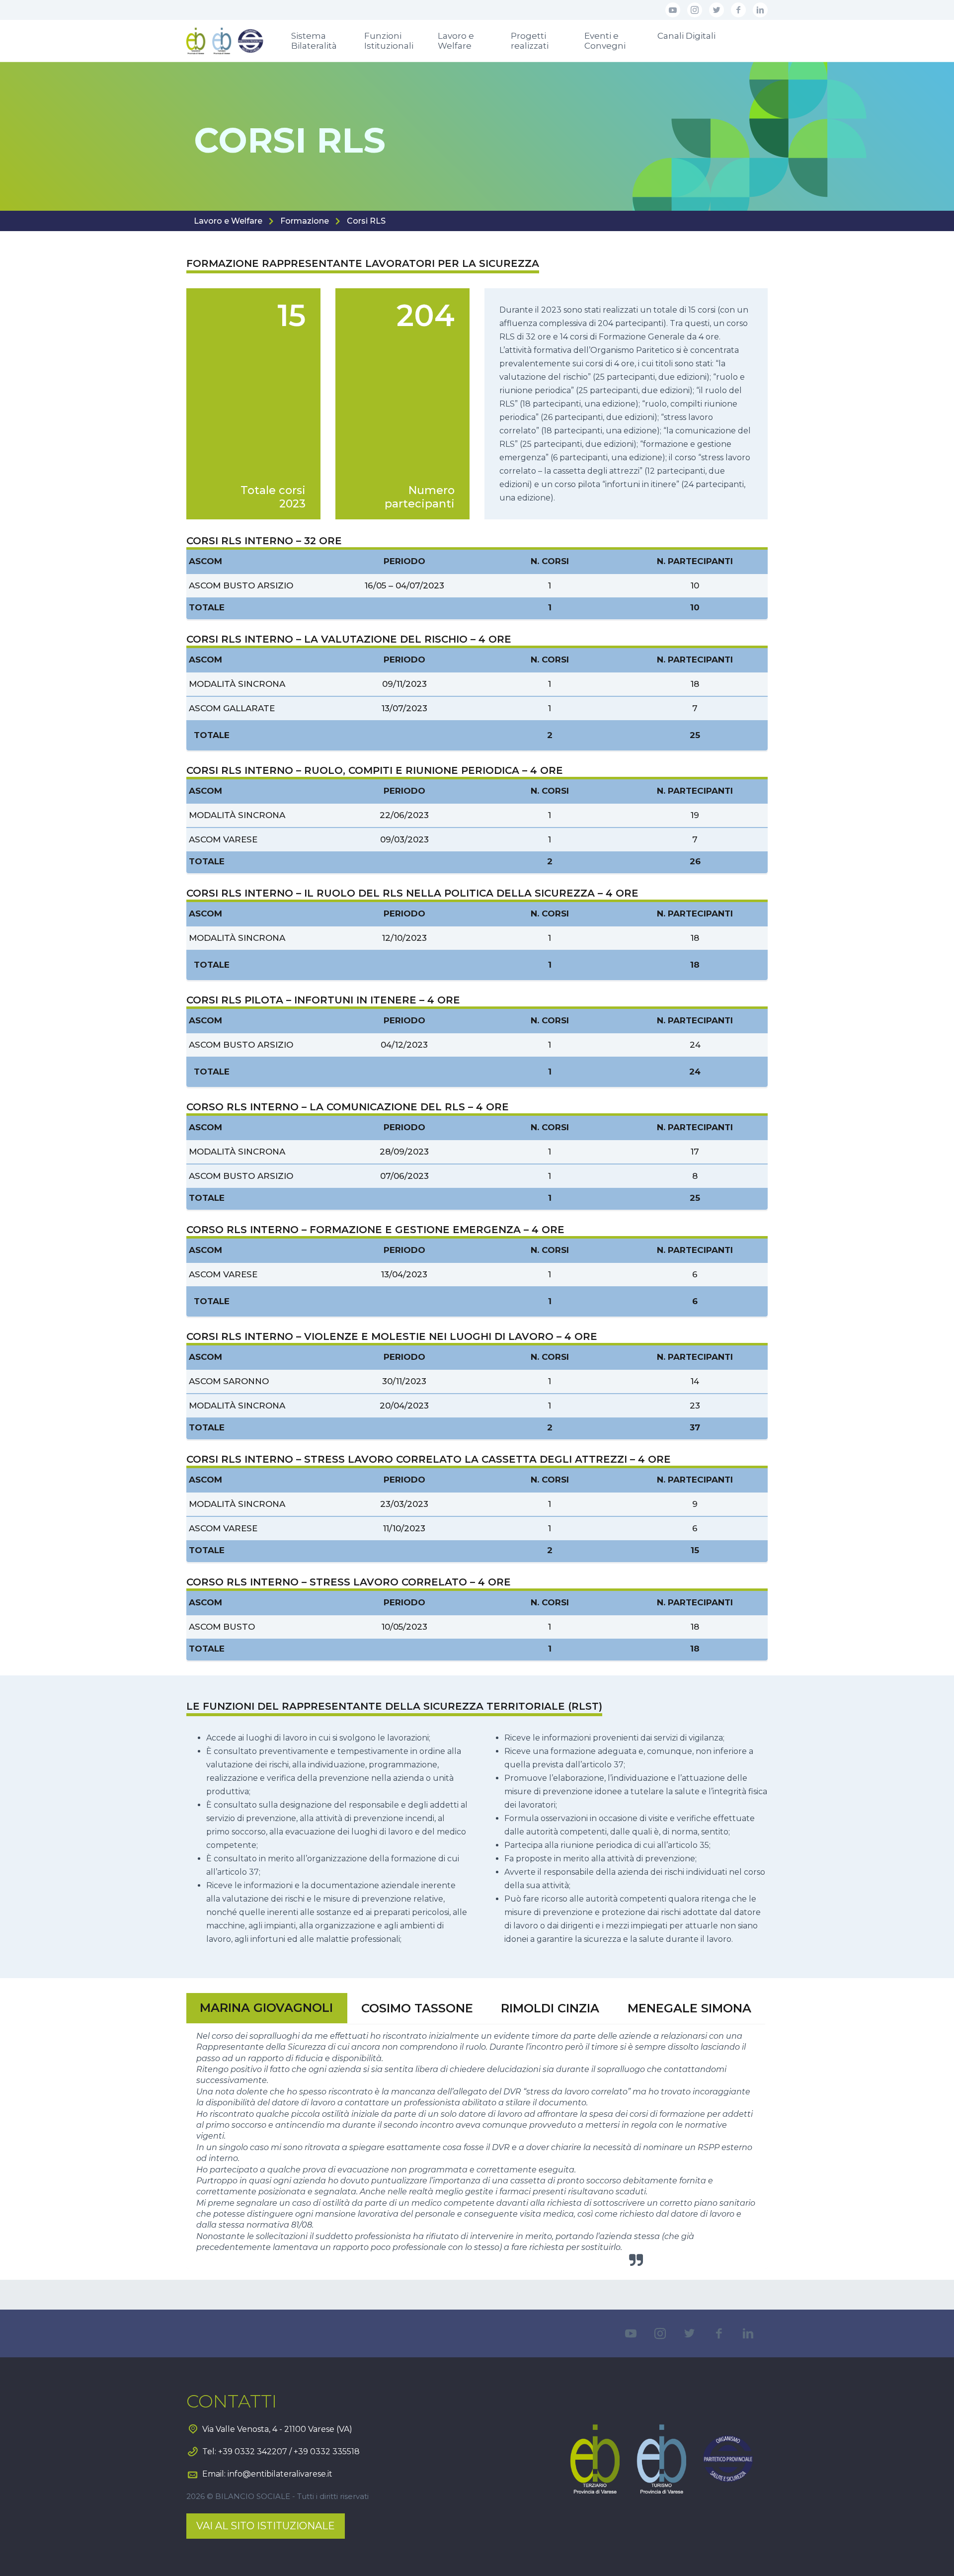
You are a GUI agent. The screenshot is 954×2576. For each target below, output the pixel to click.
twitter (716, 10)
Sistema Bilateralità (314, 41)
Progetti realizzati (530, 41)
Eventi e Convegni (605, 41)
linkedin (760, 10)
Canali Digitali (686, 36)
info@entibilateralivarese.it (280, 2474)
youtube (673, 10)
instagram (695, 10)
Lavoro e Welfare (456, 41)
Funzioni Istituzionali (389, 41)
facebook (738, 10)
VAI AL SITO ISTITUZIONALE (266, 2526)
